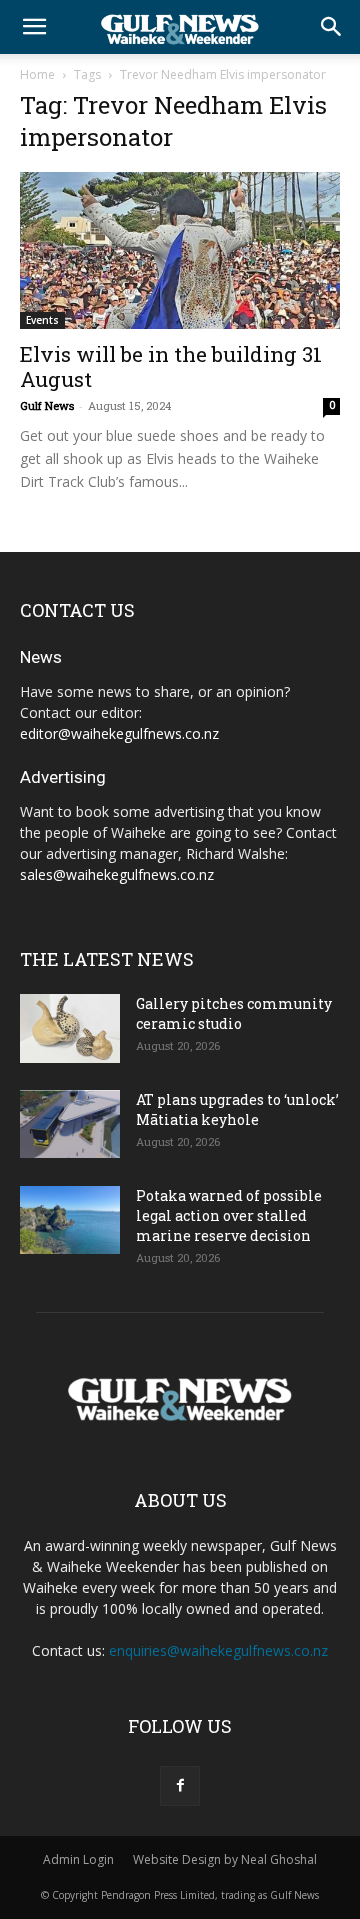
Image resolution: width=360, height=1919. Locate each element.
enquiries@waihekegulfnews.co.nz (218, 1650)
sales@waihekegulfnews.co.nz (117, 874)
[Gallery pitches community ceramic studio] (70, 1029)
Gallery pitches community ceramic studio (234, 1013)
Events (42, 320)
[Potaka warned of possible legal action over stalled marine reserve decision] (70, 1220)
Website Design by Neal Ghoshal (225, 1859)
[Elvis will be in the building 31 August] (180, 250)
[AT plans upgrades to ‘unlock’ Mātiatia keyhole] (70, 1124)
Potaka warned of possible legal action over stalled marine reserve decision (229, 1215)
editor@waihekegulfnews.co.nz (119, 733)
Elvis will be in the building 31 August (171, 366)
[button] (34, 27)
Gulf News (47, 405)
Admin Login (78, 1859)
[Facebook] (180, 1786)
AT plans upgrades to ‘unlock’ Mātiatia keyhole (237, 1109)
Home (37, 74)
